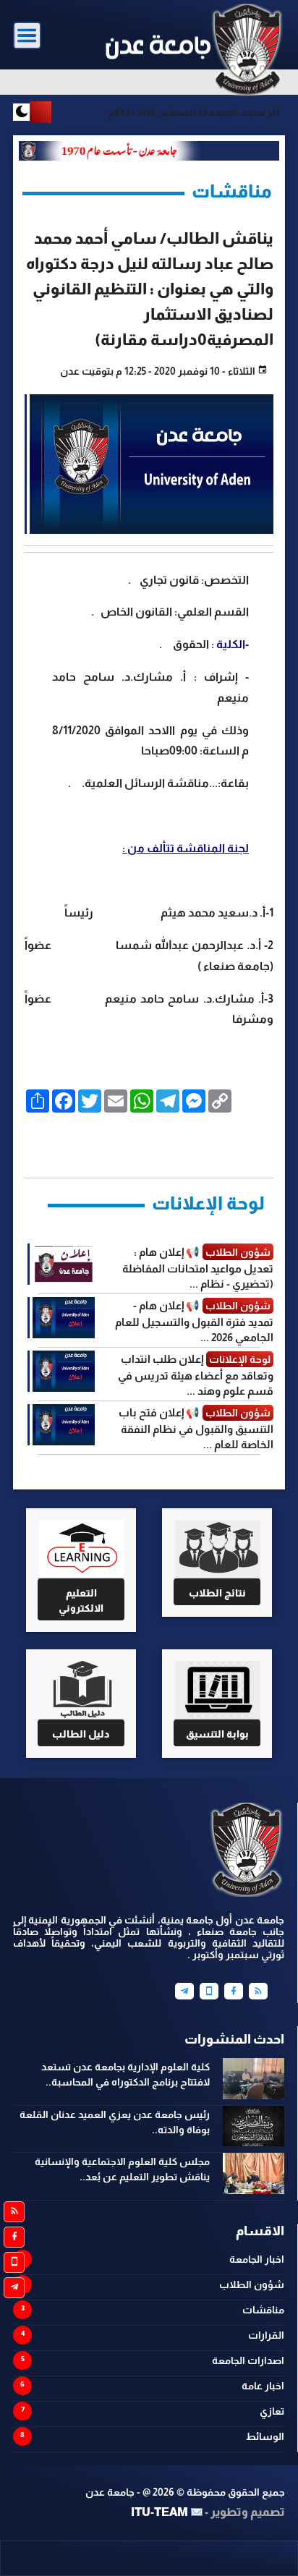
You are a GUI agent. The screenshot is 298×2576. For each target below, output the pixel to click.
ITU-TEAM (159, 2512)
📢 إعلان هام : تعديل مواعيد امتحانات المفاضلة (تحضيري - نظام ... (198, 1268)
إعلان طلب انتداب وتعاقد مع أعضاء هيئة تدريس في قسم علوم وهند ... (196, 1375)
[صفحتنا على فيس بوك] (14, 2237)
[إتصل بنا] (209, 1991)
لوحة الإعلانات (208, 1203)
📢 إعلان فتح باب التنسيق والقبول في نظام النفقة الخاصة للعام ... (196, 1428)
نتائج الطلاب (217, 1593)
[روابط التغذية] (14, 2212)
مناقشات (263, 2310)
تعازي (272, 2411)
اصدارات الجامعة (248, 2360)
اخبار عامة (263, 2386)
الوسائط (265, 2436)
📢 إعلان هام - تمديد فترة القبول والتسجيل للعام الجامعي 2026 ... (194, 1321)
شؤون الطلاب (252, 2284)
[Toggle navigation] (27, 36)
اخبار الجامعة (257, 2259)
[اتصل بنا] (14, 2262)
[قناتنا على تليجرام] (14, 2288)
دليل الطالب (81, 1734)
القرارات (266, 2335)
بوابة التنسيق (217, 1734)
